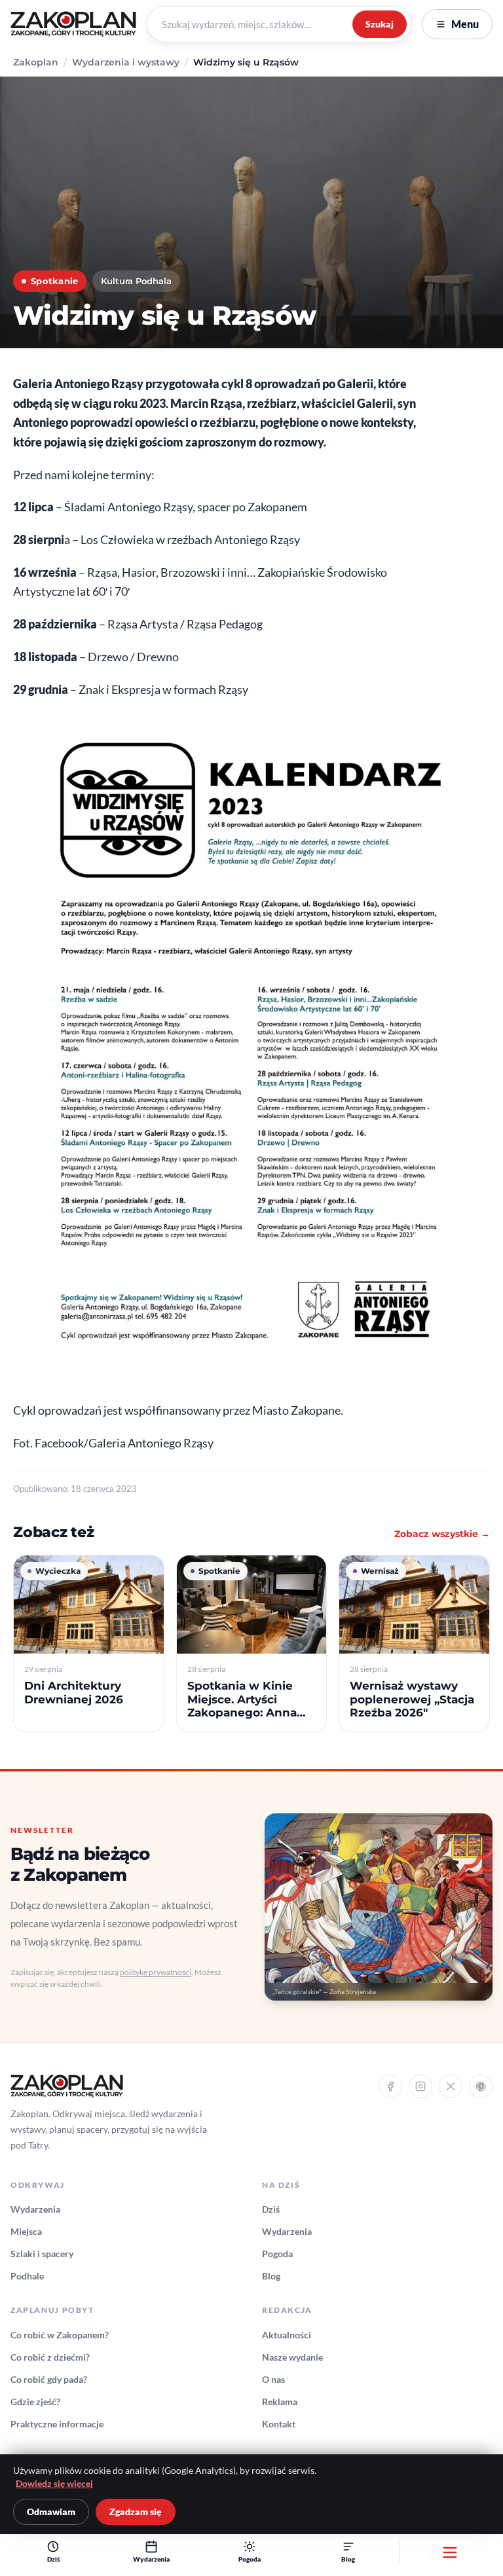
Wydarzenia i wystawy (126, 62)
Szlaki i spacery (42, 2254)
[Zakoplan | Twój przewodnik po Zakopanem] (73, 24)
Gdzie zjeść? (35, 2402)
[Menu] (450, 2552)
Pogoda (277, 2254)
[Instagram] (420, 2086)
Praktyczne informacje (57, 2424)
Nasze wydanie (292, 2357)
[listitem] (89, 1643)
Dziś (271, 2209)
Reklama (280, 2402)
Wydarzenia (35, 2209)
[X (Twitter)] (451, 2086)
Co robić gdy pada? (49, 2379)
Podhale (27, 2276)
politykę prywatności (156, 1972)
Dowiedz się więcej (54, 2484)
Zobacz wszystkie (442, 1534)
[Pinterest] (481, 2086)
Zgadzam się (136, 2512)
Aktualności (287, 2335)
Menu (465, 24)
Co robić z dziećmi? (50, 2357)
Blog (271, 2276)
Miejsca (26, 2231)
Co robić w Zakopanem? (60, 2335)
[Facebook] (390, 2086)
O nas (273, 2379)
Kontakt (279, 2424)
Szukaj (380, 24)
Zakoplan (36, 62)
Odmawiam (51, 2512)
